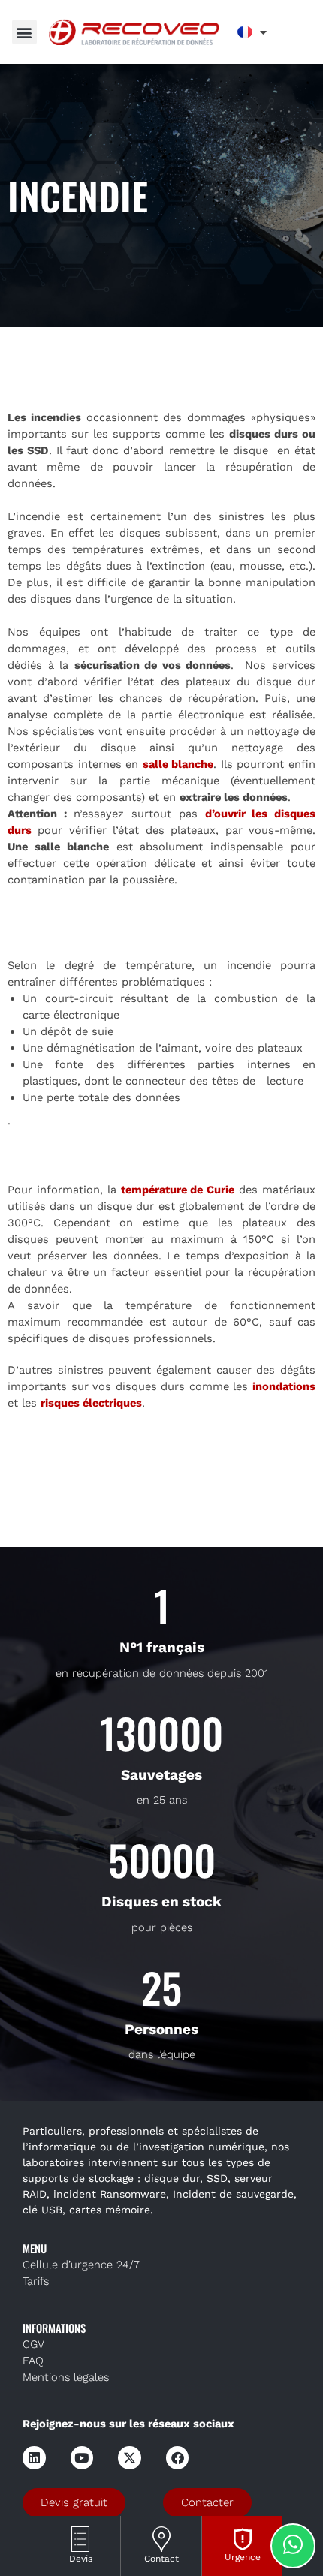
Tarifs (36, 2281)
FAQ (33, 2361)
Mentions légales (66, 2377)
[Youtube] (82, 2458)
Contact (161, 2559)
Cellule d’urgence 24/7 (81, 2265)
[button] (24, 32)
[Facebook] (178, 2458)
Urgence (243, 2557)
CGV (33, 2344)
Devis (81, 2559)
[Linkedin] (34, 2458)
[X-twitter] (130, 2458)
